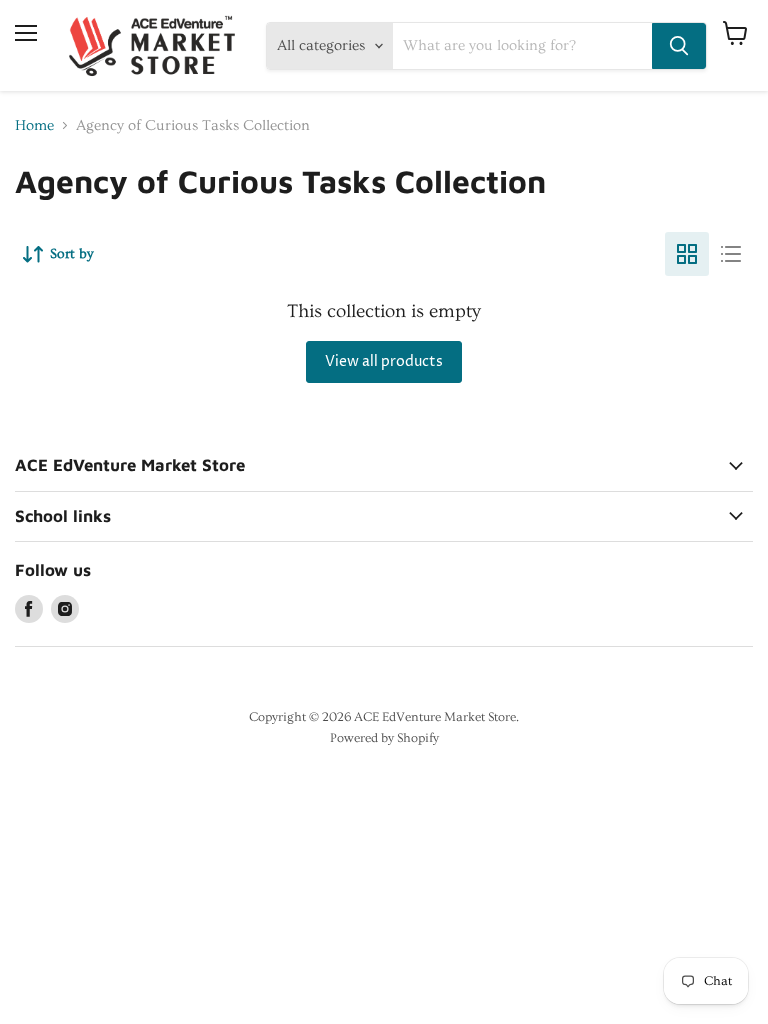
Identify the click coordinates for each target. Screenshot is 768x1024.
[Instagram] (65, 609)
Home (34, 125)
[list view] (731, 254)
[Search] (679, 46)
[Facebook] (29, 609)
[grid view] (687, 254)
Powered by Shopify (384, 738)
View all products (384, 361)
